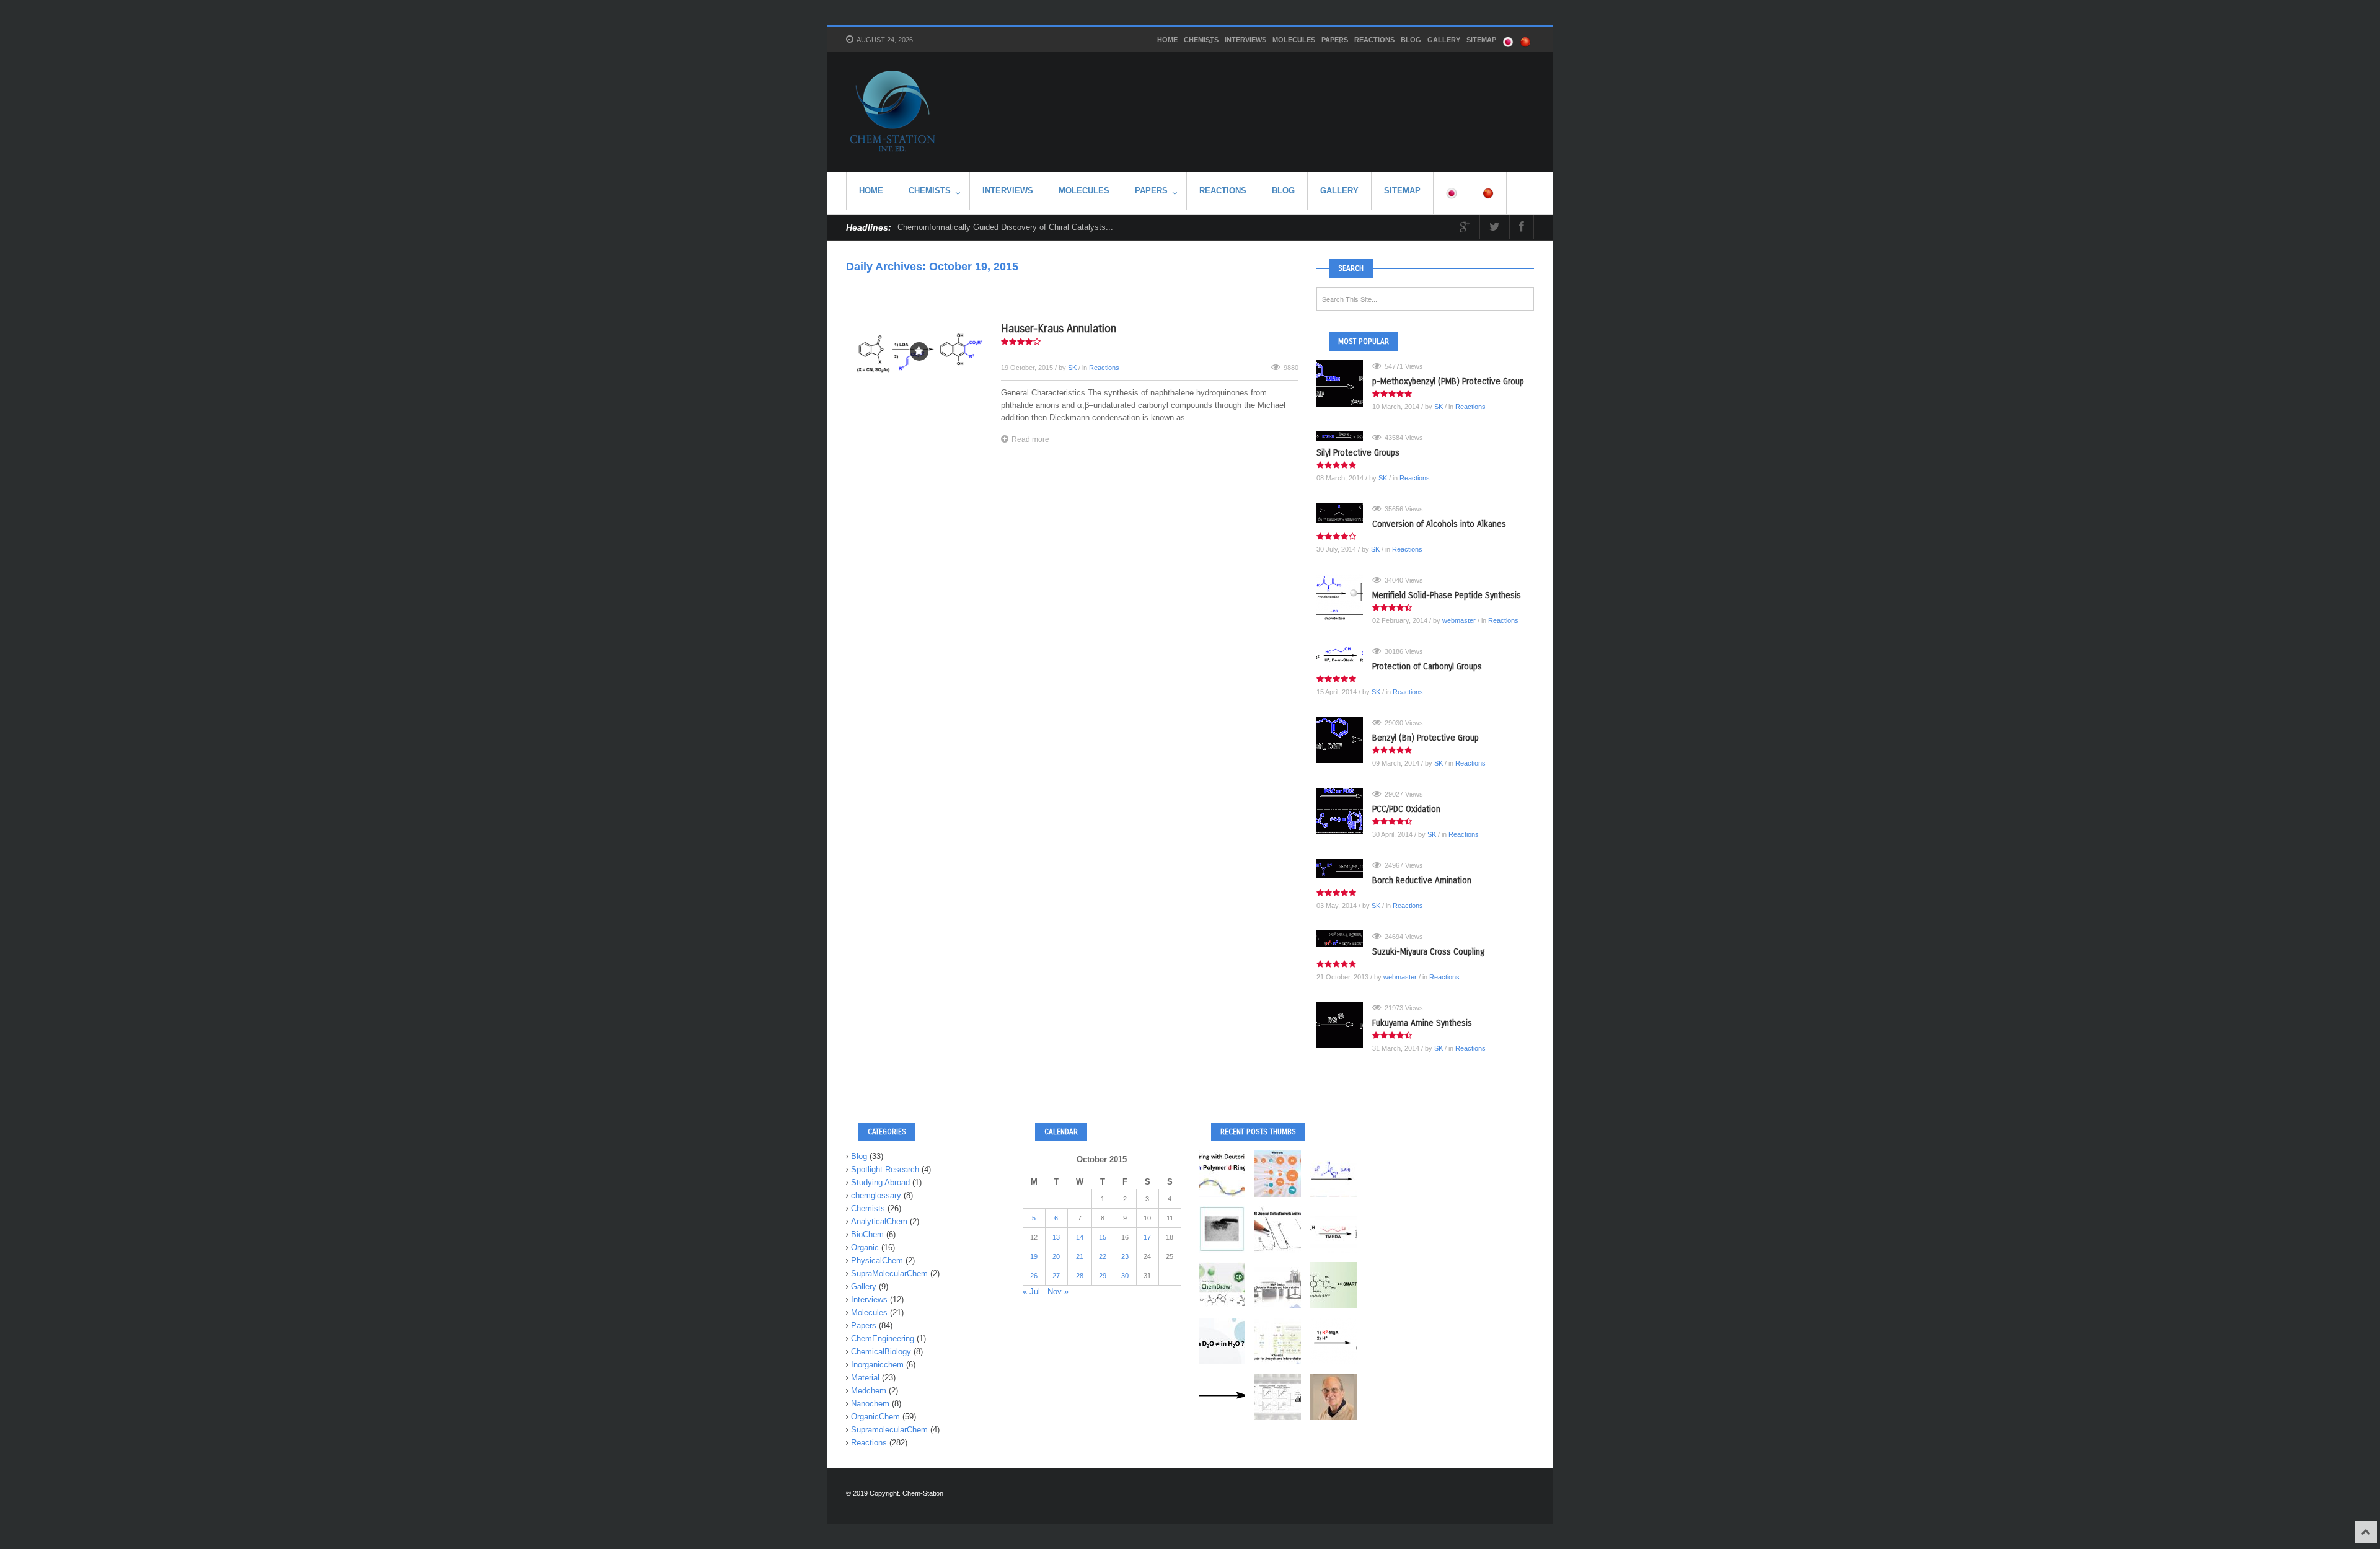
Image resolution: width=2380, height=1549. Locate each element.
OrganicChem (875, 1417)
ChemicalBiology (881, 1352)
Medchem (869, 1391)
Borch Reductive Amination (1422, 880)
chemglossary (876, 1195)
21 (1080, 1256)
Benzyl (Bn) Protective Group (1426, 738)
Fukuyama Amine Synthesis (1422, 1023)
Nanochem (870, 1404)
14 (1080, 1237)
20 (1056, 1256)
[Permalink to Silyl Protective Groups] (1344, 436)
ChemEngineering (883, 1339)
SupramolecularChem (889, 1430)
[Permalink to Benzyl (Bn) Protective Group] (1344, 740)
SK (1072, 368)
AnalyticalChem (879, 1221)
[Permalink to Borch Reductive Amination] (1344, 868)
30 (1125, 1276)
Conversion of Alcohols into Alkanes (1439, 524)
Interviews (1245, 40)
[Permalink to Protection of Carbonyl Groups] (1344, 655)
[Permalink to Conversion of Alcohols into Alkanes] (1344, 513)
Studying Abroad (880, 1182)
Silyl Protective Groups (1358, 453)
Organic (865, 1247)
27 (1056, 1276)
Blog (1411, 40)
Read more (1030, 439)
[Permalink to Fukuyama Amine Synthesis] (1344, 1025)
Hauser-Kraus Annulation (1059, 329)
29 (1103, 1276)
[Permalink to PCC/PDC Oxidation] (1344, 811)
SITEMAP (1481, 40)
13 (1056, 1237)
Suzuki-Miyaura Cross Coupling (1428, 952)
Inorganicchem (877, 1365)
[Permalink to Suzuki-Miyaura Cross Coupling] (1344, 938)
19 (1034, 1256)
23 (1125, 1256)
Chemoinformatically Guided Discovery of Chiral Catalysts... (1005, 227)
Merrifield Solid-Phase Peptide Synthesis (1447, 595)
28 (1080, 1276)
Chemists (1201, 40)
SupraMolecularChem (889, 1273)
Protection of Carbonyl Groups (1427, 667)
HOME (1167, 40)
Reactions (1374, 40)
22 (1103, 1256)
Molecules (1294, 40)
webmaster (1459, 620)
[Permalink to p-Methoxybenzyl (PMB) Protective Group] (1344, 383)
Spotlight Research (885, 1169)
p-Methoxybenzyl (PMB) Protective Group (1448, 382)
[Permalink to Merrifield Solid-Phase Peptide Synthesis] (1344, 597)
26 (1034, 1276)
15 (1103, 1237)
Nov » (1058, 1291)
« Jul (1031, 1291)
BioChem (867, 1234)
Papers (1335, 40)
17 (1147, 1237)
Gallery (1444, 40)
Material (865, 1378)
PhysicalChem (877, 1260)
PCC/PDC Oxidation (1406, 809)
